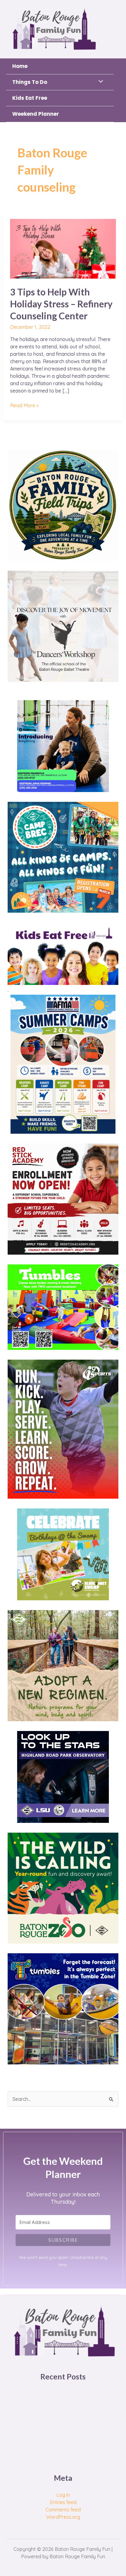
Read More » (24, 405)
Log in (63, 2495)
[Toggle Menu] (99, 82)
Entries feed (63, 2502)
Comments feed (63, 2510)
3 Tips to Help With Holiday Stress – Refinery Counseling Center (61, 304)
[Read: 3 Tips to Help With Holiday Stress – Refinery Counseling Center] (63, 248)
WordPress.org (63, 2517)
